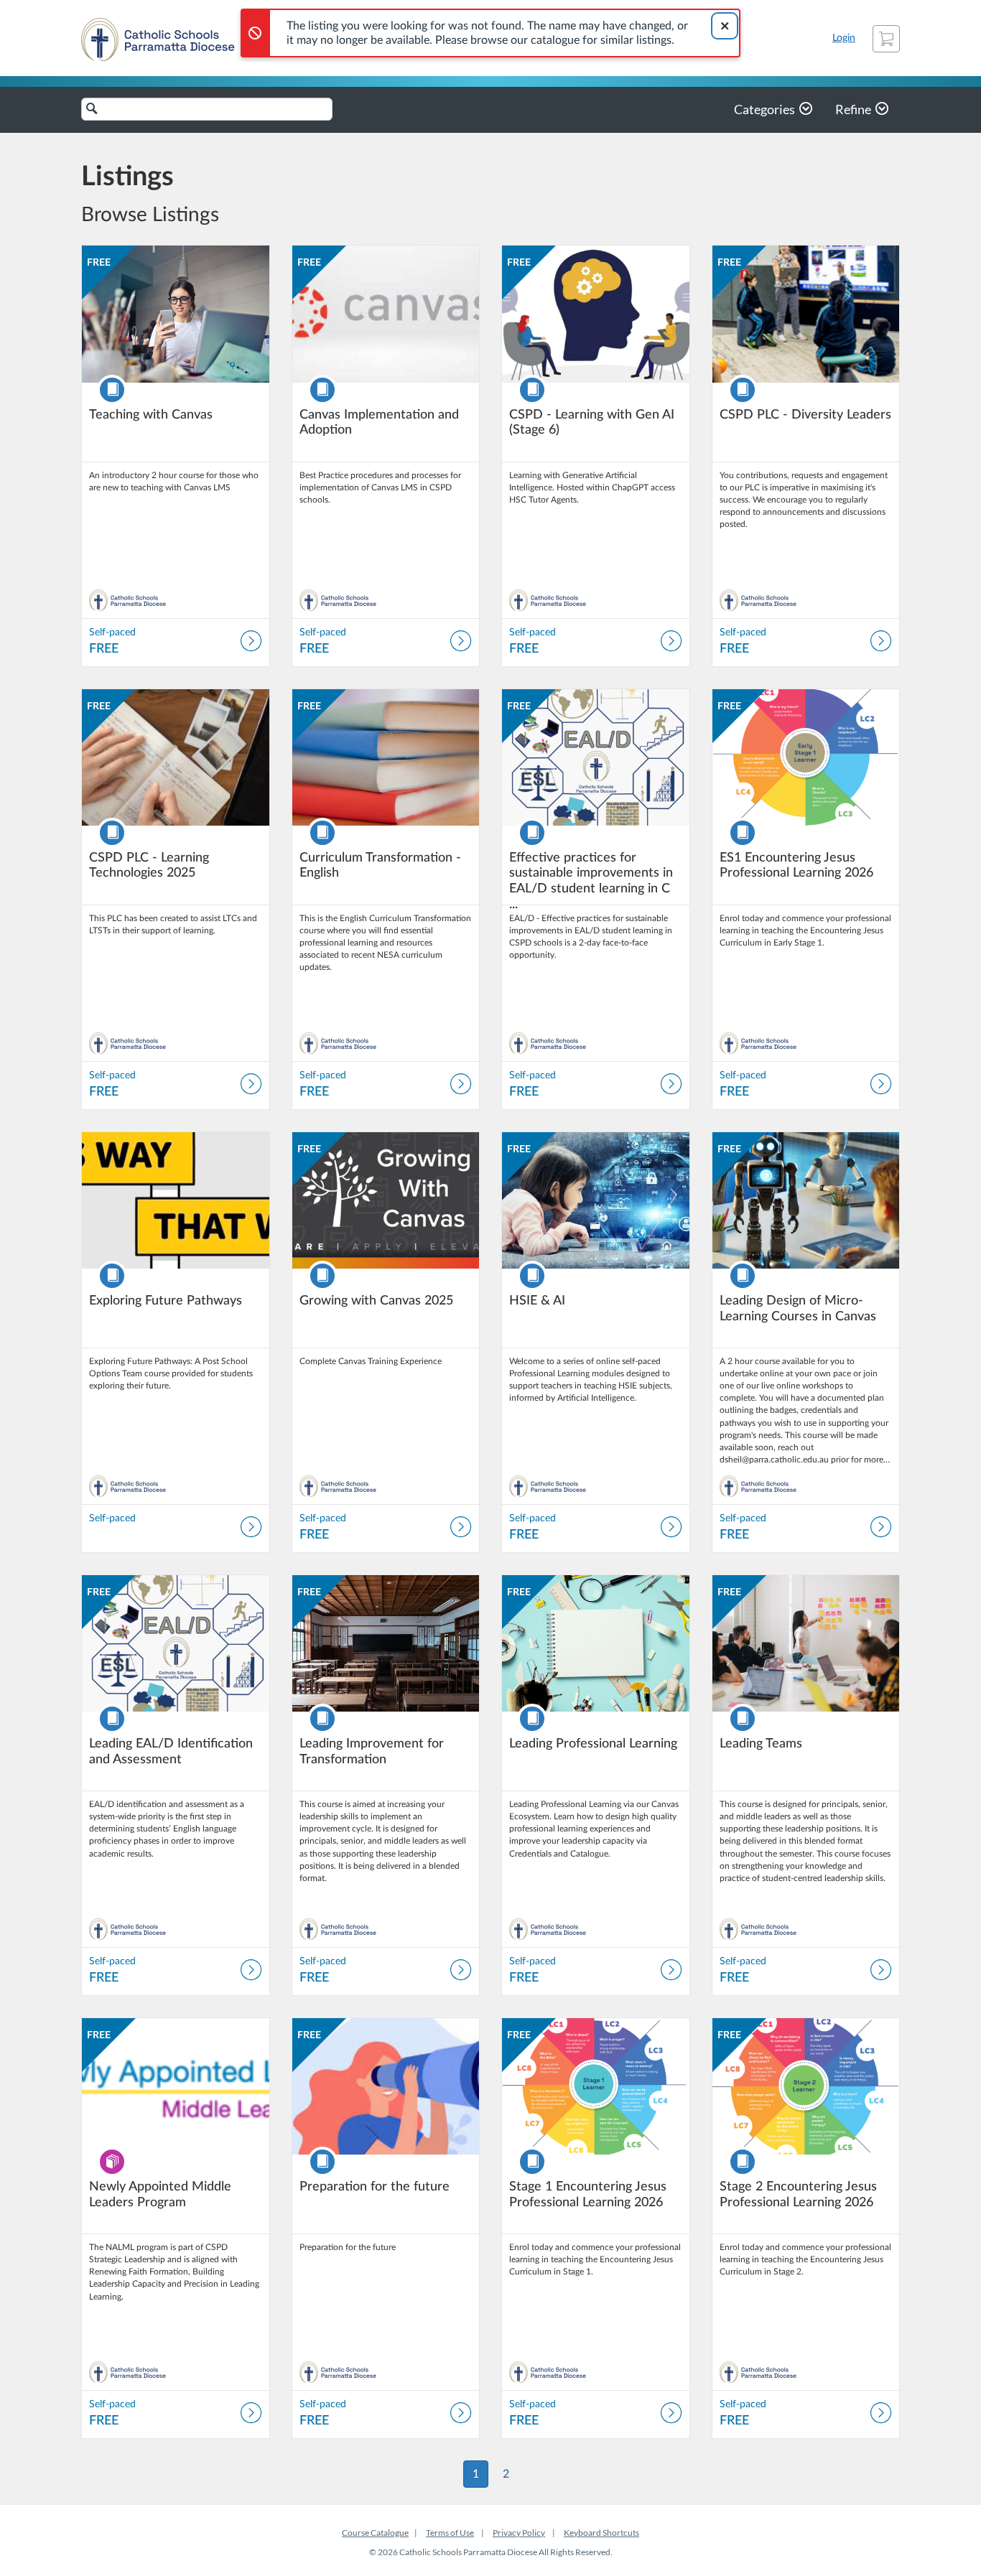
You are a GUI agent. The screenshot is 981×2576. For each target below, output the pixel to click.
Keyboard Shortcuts (601, 2533)
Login (844, 38)
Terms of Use (450, 2533)
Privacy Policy (519, 2533)
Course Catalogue (375, 2533)
